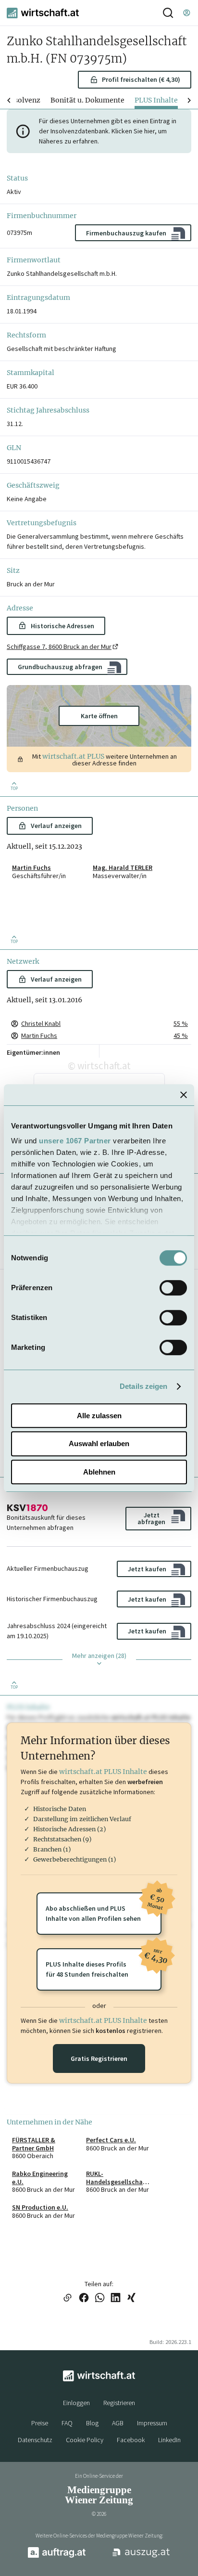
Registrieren (119, 2403)
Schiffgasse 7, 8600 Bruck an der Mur (59, 647)
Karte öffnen (99, 716)
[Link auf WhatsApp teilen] (100, 2298)
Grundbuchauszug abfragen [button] (60, 667)
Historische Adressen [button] (62, 626)
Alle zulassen (99, 1416)
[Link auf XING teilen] (131, 2298)
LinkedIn (169, 2440)
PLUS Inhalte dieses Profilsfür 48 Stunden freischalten (104, 1963)
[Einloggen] (186, 13)
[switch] (173, 1288)
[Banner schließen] (184, 1095)
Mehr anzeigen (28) (99, 1656)
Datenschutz (35, 2440)
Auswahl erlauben (99, 1443)
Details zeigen (143, 1386)
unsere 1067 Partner (75, 1141)
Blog (92, 2423)
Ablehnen (99, 1472)
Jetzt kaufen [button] (147, 1569)
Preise (40, 2423)
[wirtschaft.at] (43, 13)
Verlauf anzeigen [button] (56, 826)
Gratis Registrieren (99, 2058)
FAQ (67, 2423)
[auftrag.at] (57, 2556)
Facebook (131, 2440)
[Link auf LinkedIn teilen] (116, 2298)
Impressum (152, 2423)
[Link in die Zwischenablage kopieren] (67, 2298)
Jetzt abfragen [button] (151, 1518)
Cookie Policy (85, 2440)
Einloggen (76, 2403)
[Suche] (168, 13)
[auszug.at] (141, 2556)
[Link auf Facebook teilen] (84, 2298)
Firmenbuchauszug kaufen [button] (126, 233)
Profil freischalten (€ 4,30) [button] (141, 79)
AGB (118, 2423)
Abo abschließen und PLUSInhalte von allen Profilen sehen (104, 1908)
